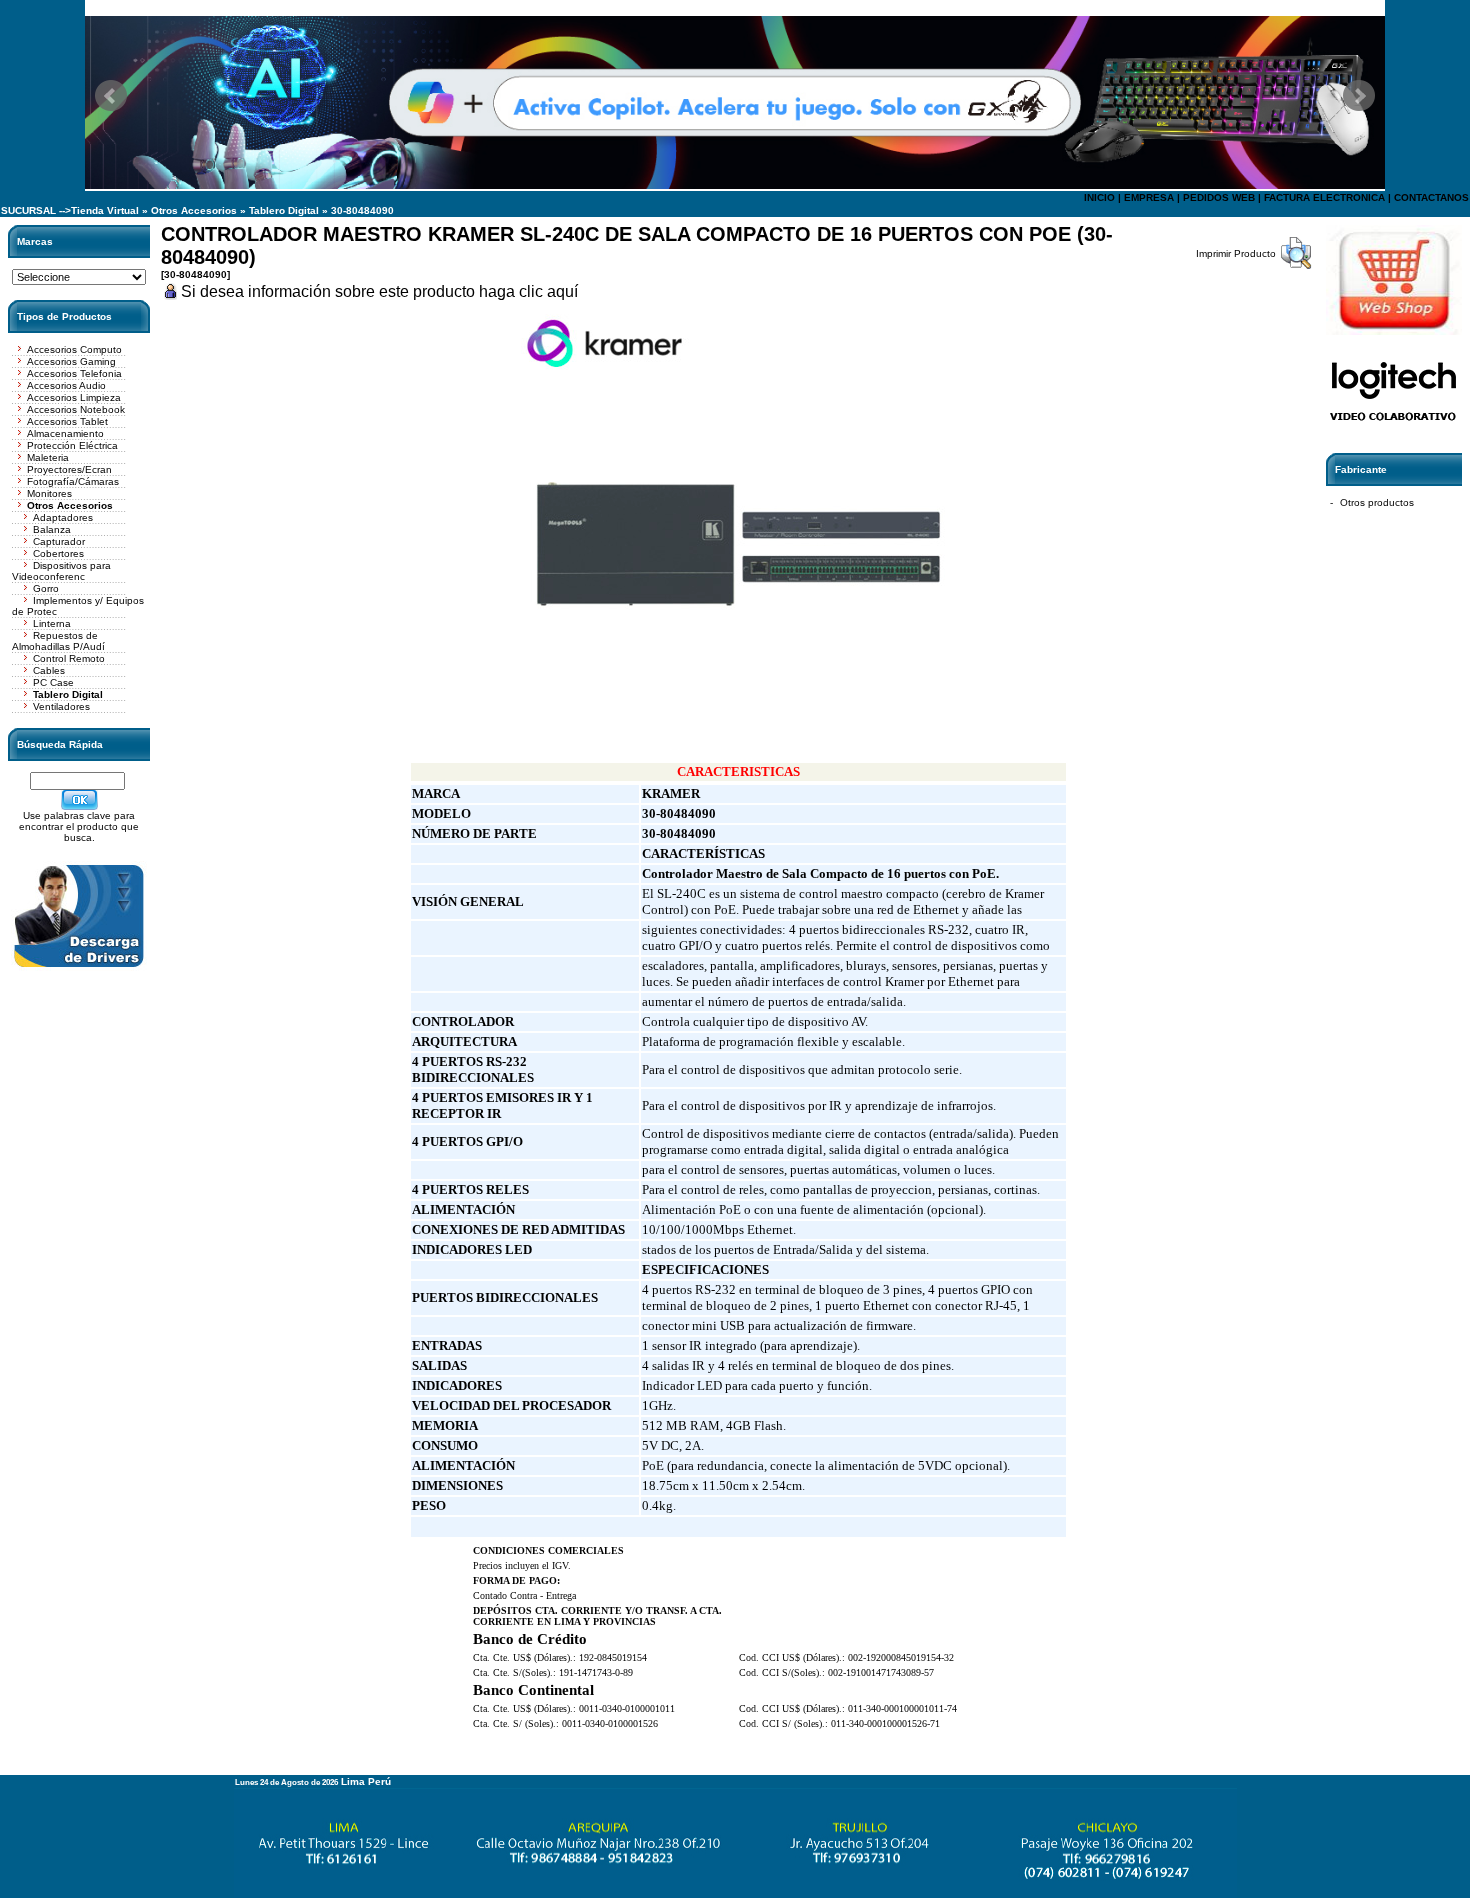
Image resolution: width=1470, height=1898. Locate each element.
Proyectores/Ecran (69, 469)
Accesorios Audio (66, 385)
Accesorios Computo (74, 349)
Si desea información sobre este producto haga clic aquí (379, 291)
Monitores (49, 493)
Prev (111, 96)
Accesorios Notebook (76, 409)
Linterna (52, 623)
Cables (49, 670)
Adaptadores (63, 517)
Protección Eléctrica (72, 445)
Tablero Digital (284, 210)
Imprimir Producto (1236, 253)
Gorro (46, 588)
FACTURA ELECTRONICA (1324, 197)
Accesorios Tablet (67, 421)
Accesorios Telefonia (74, 373)
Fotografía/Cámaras (73, 481)
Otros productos (1377, 502)
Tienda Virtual (105, 210)
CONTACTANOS (1431, 197)
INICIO (1099, 197)
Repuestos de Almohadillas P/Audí (58, 641)
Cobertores (58, 553)
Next (1359, 96)
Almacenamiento (65, 433)
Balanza (52, 529)
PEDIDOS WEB (1219, 197)
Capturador (59, 541)
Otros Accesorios (194, 210)
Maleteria (48, 457)
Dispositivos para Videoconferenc (61, 571)
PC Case (53, 682)
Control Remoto (69, 658)
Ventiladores (61, 706)
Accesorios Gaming (71, 361)
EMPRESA (1149, 197)
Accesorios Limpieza (74, 397)
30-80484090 (362, 210)
